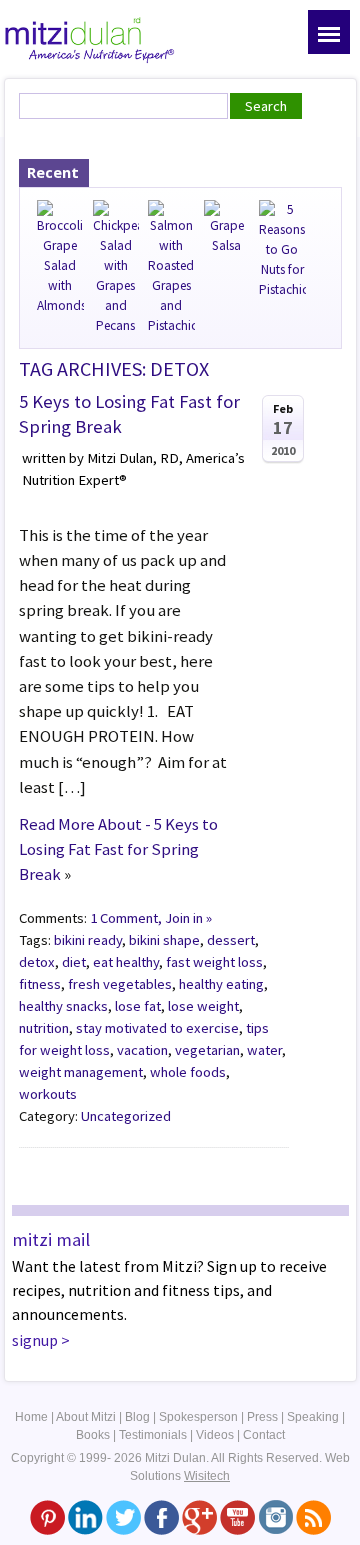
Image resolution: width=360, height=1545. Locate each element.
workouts (48, 1094)
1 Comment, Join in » (151, 918)
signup (35, 1340)
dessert (231, 940)
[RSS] (313, 1516)
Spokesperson (198, 1417)
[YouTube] (237, 1516)
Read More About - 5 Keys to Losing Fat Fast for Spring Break (118, 849)
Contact (264, 1435)
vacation (142, 1050)
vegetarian (207, 1050)
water (264, 1050)
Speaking (313, 1417)
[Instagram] (275, 1516)
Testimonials (153, 1435)
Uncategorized (126, 1116)
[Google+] (199, 1516)
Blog (137, 1417)
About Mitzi (86, 1417)
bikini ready (88, 940)
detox (37, 962)
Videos (215, 1435)
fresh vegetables (120, 984)
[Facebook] (161, 1516)
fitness (40, 984)
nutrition (44, 1028)
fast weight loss (214, 962)
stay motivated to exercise (157, 1028)
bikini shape (164, 940)
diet (74, 962)
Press (262, 1417)
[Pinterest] (47, 1516)
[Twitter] (123, 1516)
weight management (81, 1072)
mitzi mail (51, 1239)
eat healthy (126, 962)
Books (93, 1435)
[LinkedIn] (85, 1516)
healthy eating (221, 984)
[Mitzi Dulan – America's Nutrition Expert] (90, 38)
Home (31, 1417)
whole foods (188, 1072)
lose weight (203, 1006)
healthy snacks (63, 1006)
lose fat (138, 1006)
